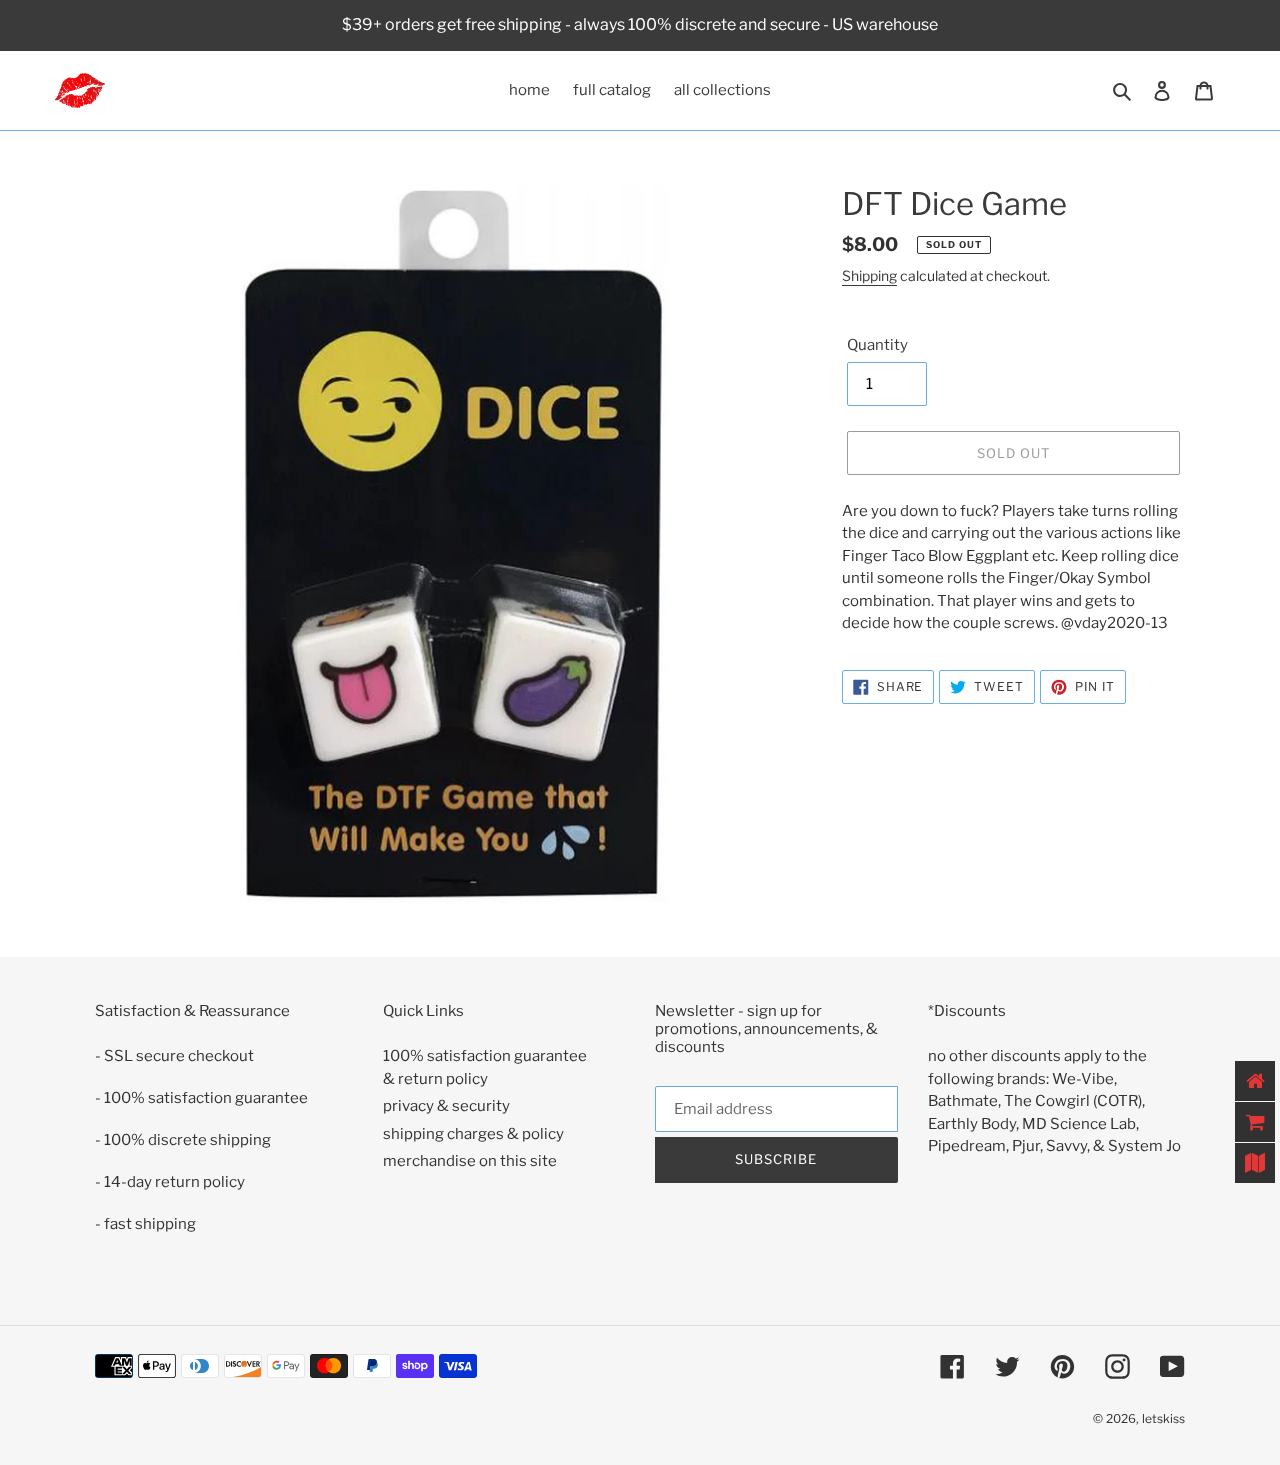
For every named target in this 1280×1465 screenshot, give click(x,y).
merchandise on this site (470, 1161)
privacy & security (446, 1106)
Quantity (877, 345)
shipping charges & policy (473, 1134)
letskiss (1163, 1418)
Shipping (869, 275)
